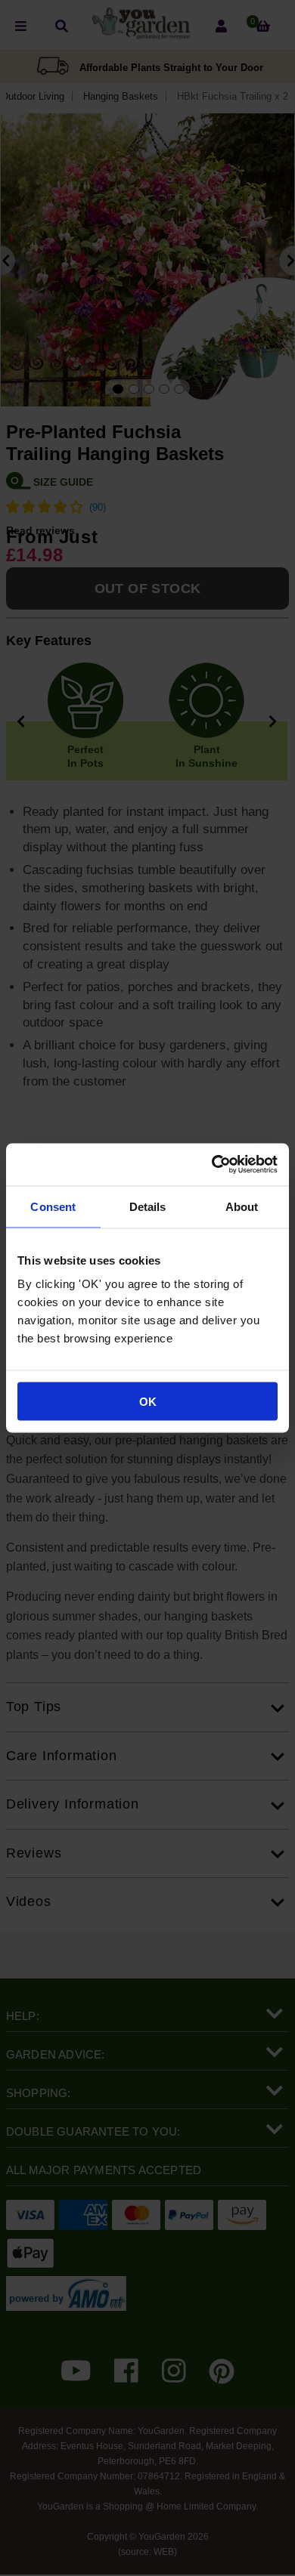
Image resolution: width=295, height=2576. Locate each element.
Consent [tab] (53, 1206)
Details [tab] (148, 1206)
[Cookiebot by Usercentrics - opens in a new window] (212, 1165)
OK (148, 1402)
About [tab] (242, 1206)
